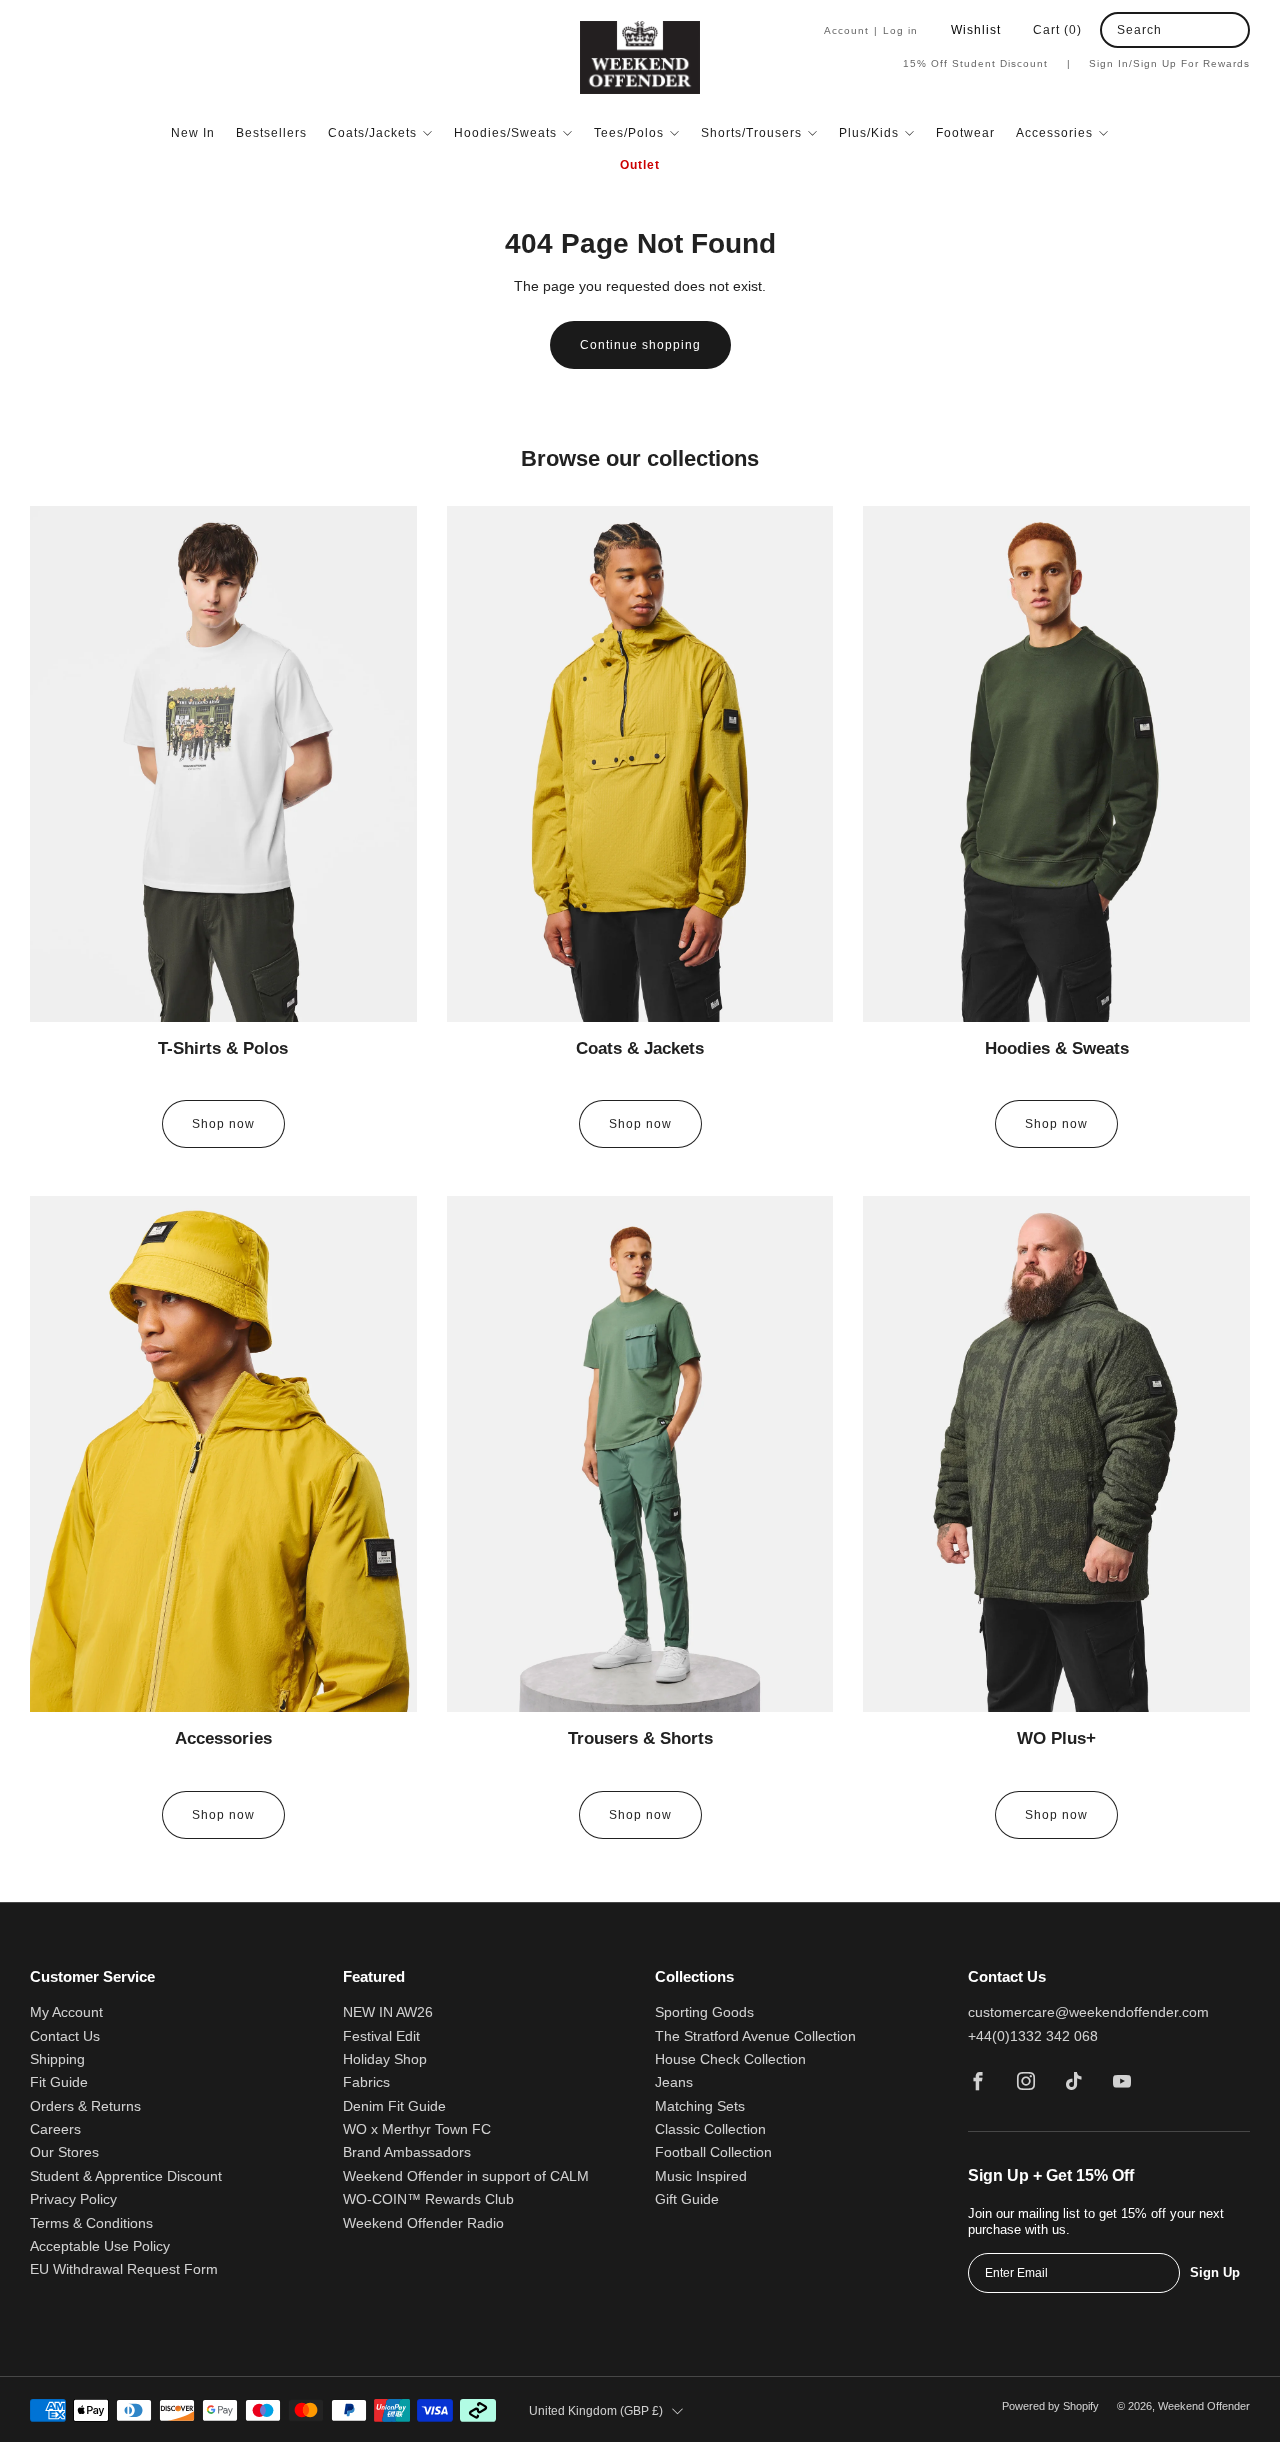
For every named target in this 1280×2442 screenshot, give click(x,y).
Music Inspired (701, 2176)
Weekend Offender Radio (423, 2223)
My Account (66, 2012)
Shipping (57, 2059)
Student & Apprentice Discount (126, 2176)
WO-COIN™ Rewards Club (428, 2199)
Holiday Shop (385, 2059)
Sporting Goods (704, 2012)
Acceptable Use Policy (100, 2246)
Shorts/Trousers (751, 133)
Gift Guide (687, 2199)
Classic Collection (710, 2129)
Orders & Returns (85, 2106)
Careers (55, 2129)
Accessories (1054, 133)
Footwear (965, 133)
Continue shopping (640, 345)
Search (1139, 30)
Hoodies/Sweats (505, 133)
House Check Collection (730, 2059)
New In (193, 133)
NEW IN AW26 (388, 2012)
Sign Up (1215, 2272)
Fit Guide (59, 2082)
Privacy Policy (73, 2199)
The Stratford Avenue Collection (755, 2036)
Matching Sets (700, 2106)
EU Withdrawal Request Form (124, 2269)
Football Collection (713, 2152)
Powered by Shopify (1050, 2406)
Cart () (1057, 30)
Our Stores (64, 2152)
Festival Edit (381, 2036)
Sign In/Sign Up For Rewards (1169, 63)
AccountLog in (871, 30)
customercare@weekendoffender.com (1088, 2012)
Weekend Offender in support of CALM (466, 2176)
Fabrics (366, 2082)
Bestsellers (271, 133)
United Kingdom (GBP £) (596, 2411)
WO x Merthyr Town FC (417, 2129)
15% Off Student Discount (987, 63)
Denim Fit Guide (394, 2106)
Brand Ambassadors (407, 2152)
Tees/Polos (629, 133)
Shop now (223, 1124)
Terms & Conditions (91, 2223)
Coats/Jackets (372, 133)
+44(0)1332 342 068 (1033, 2036)
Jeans (674, 2082)
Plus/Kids (869, 133)
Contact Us (65, 2036)
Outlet (640, 165)
